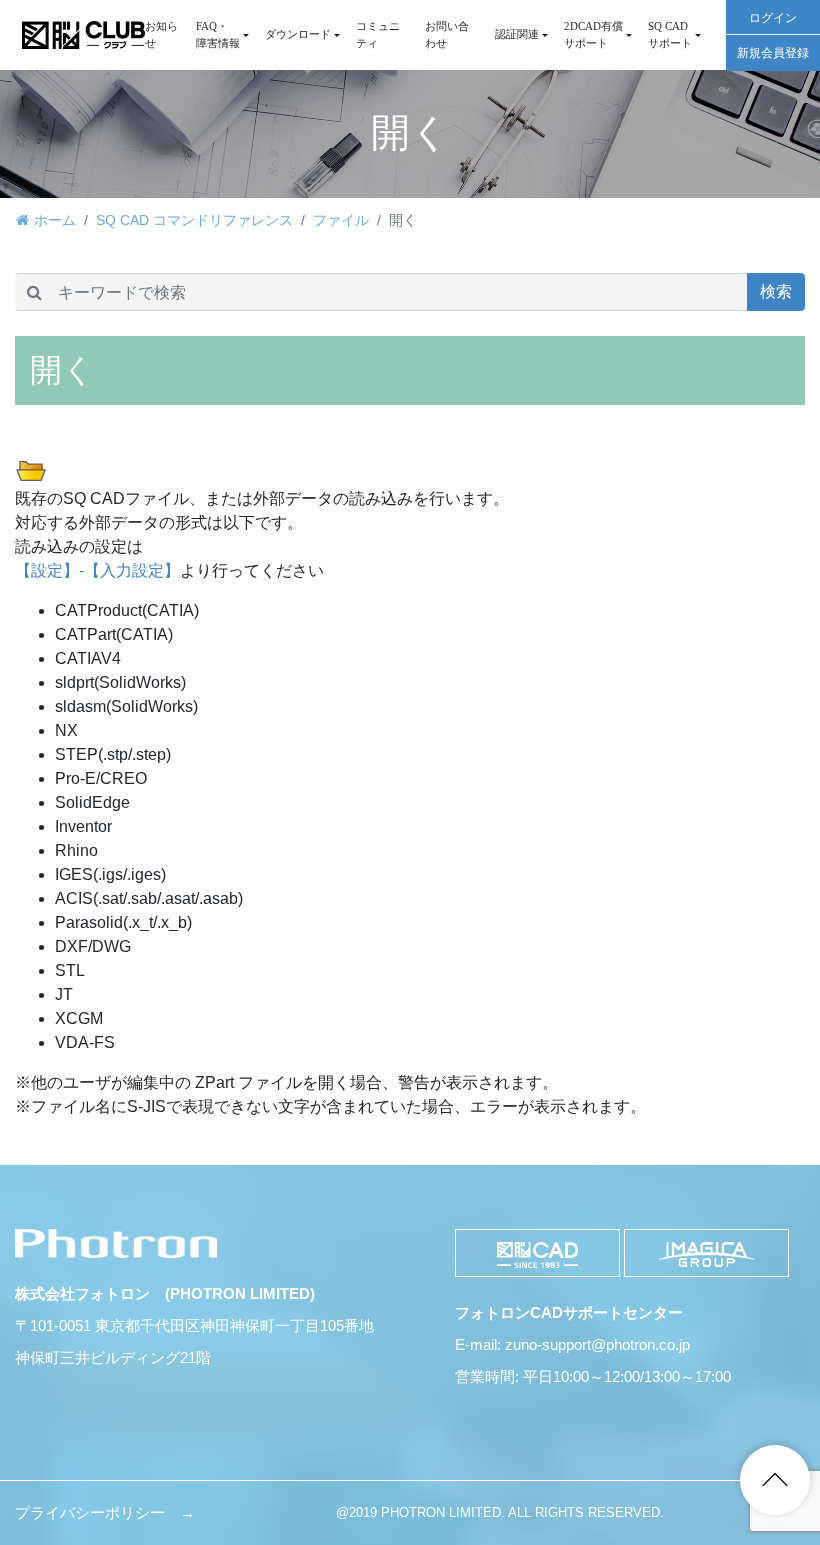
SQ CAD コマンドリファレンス (194, 220)
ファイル (341, 220)
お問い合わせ (447, 34)
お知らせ (161, 34)
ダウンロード (298, 34)
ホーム (55, 220)
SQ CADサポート (670, 34)
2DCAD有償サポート (593, 34)
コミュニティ (378, 34)
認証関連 (517, 34)
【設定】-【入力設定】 (97, 570)
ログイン (773, 18)
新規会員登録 (773, 53)
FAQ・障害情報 (218, 34)
